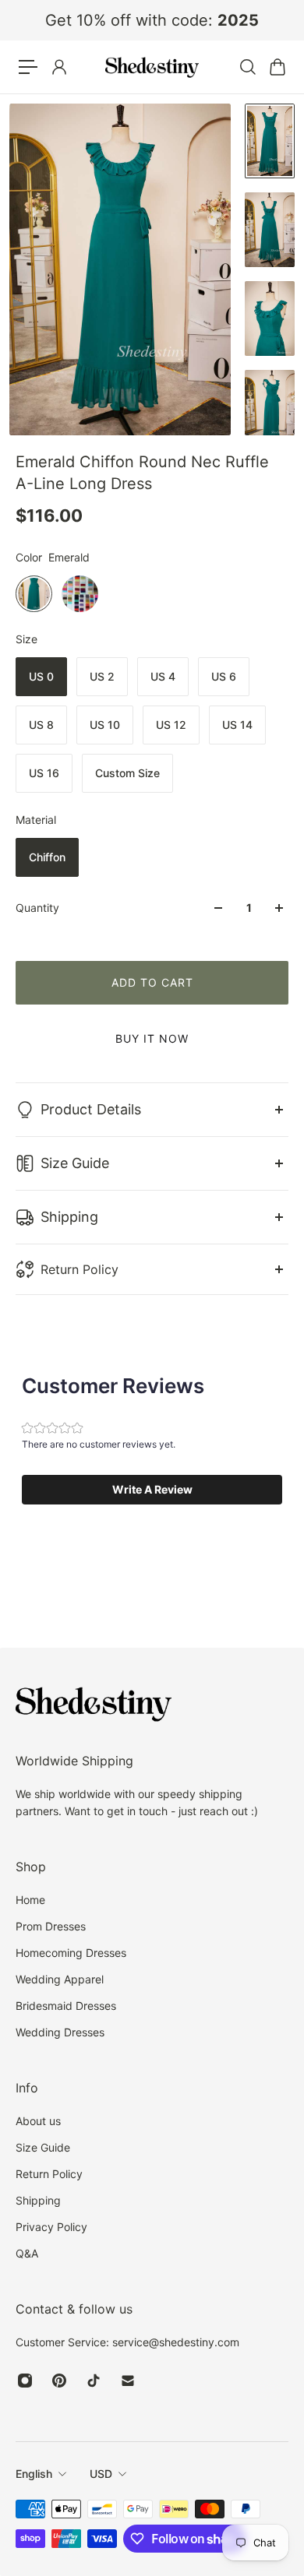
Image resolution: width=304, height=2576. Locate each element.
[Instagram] (25, 2381)
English (34, 2474)
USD (101, 2474)
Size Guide (75, 1163)
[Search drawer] (247, 67)
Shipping (69, 1217)
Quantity (37, 908)
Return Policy (80, 1269)
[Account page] (58, 67)
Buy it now (152, 1038)
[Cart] (277, 67)
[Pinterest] (59, 2381)
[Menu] (28, 67)
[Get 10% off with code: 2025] (152, 20)
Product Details (91, 1109)
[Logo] (152, 67)
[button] (152, 1490)
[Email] (128, 2381)
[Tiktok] (94, 2381)
